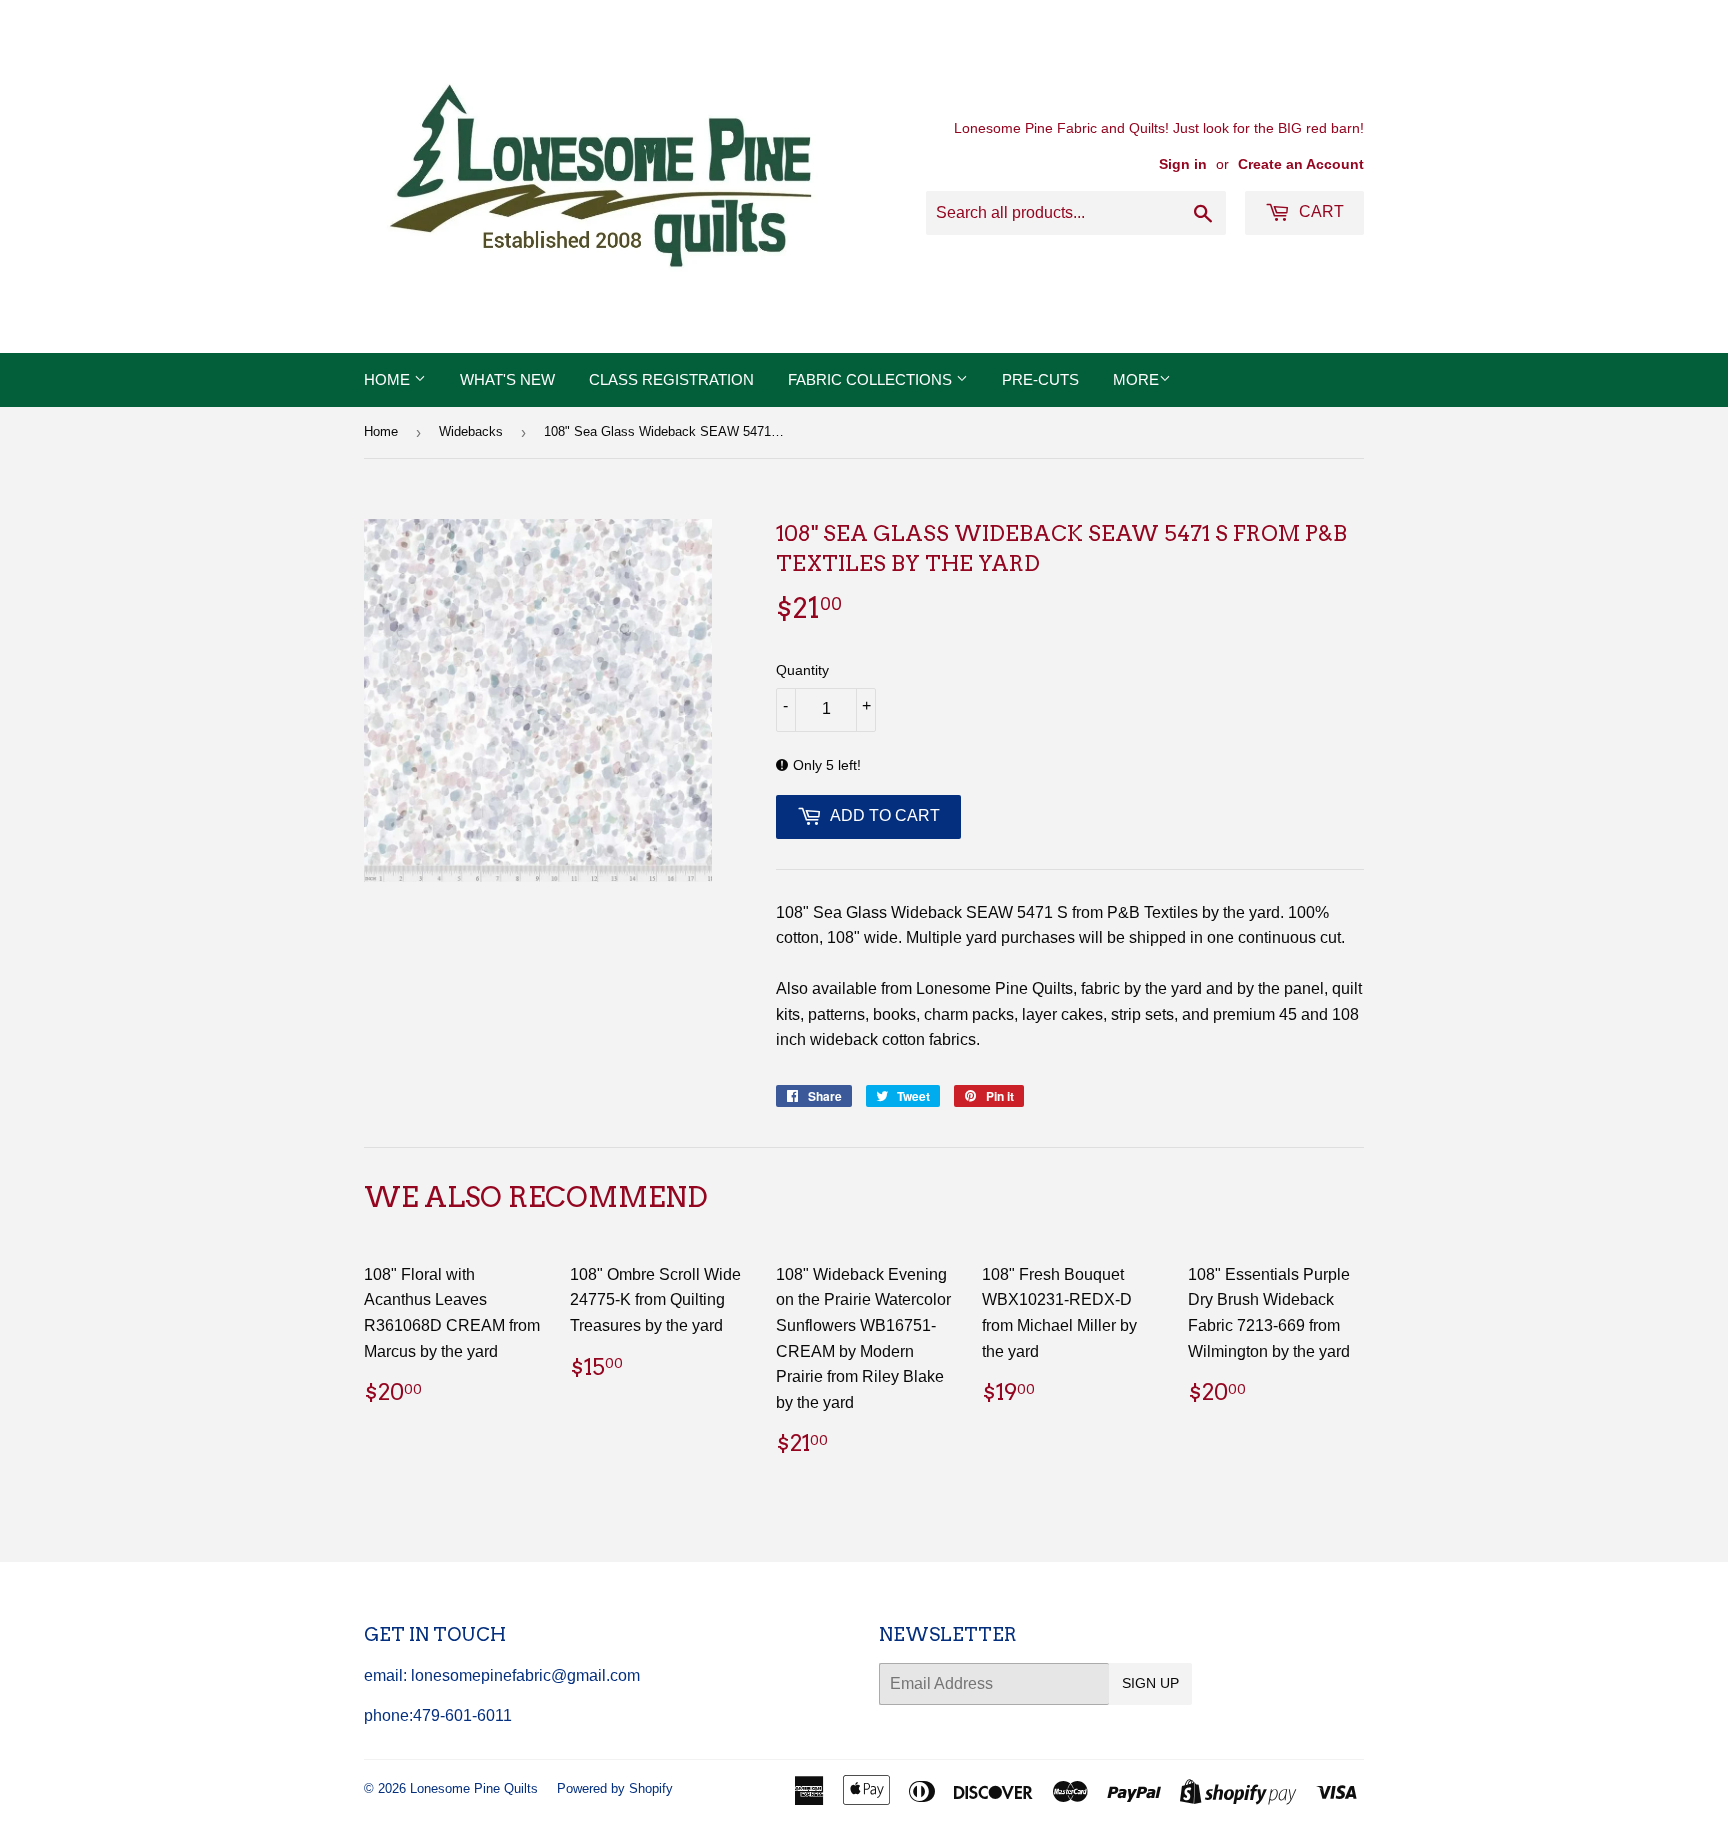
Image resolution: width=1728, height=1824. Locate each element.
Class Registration (671, 379)
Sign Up (1150, 1683)
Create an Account (1301, 164)
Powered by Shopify (615, 1788)
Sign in (1183, 164)
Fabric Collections (872, 379)
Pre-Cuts (1040, 379)
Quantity (802, 670)
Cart (1319, 211)
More (1136, 379)
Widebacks (471, 431)
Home (389, 379)
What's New (507, 379)
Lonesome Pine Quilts (474, 1788)
